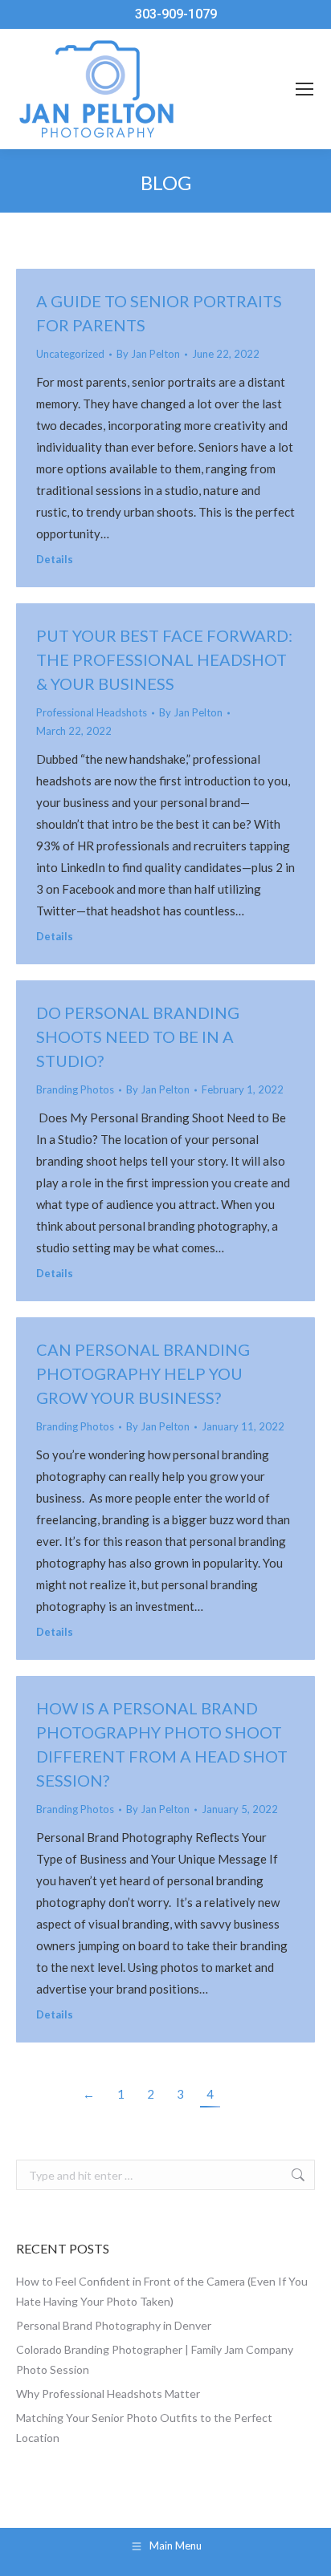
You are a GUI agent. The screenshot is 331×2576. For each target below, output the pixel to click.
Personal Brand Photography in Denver (114, 2325)
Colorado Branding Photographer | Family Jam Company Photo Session (155, 2359)
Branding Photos (75, 1089)
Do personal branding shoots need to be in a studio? (138, 1036)
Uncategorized (70, 354)
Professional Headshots (92, 712)
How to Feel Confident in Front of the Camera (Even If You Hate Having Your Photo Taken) (162, 2291)
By (148, 354)
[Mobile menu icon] (304, 89)
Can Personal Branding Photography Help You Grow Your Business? (143, 1373)
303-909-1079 (176, 14)
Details (55, 559)
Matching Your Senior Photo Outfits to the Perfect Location (144, 2428)
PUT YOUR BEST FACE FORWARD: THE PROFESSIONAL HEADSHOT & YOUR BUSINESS (164, 659)
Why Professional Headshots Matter (108, 2393)
